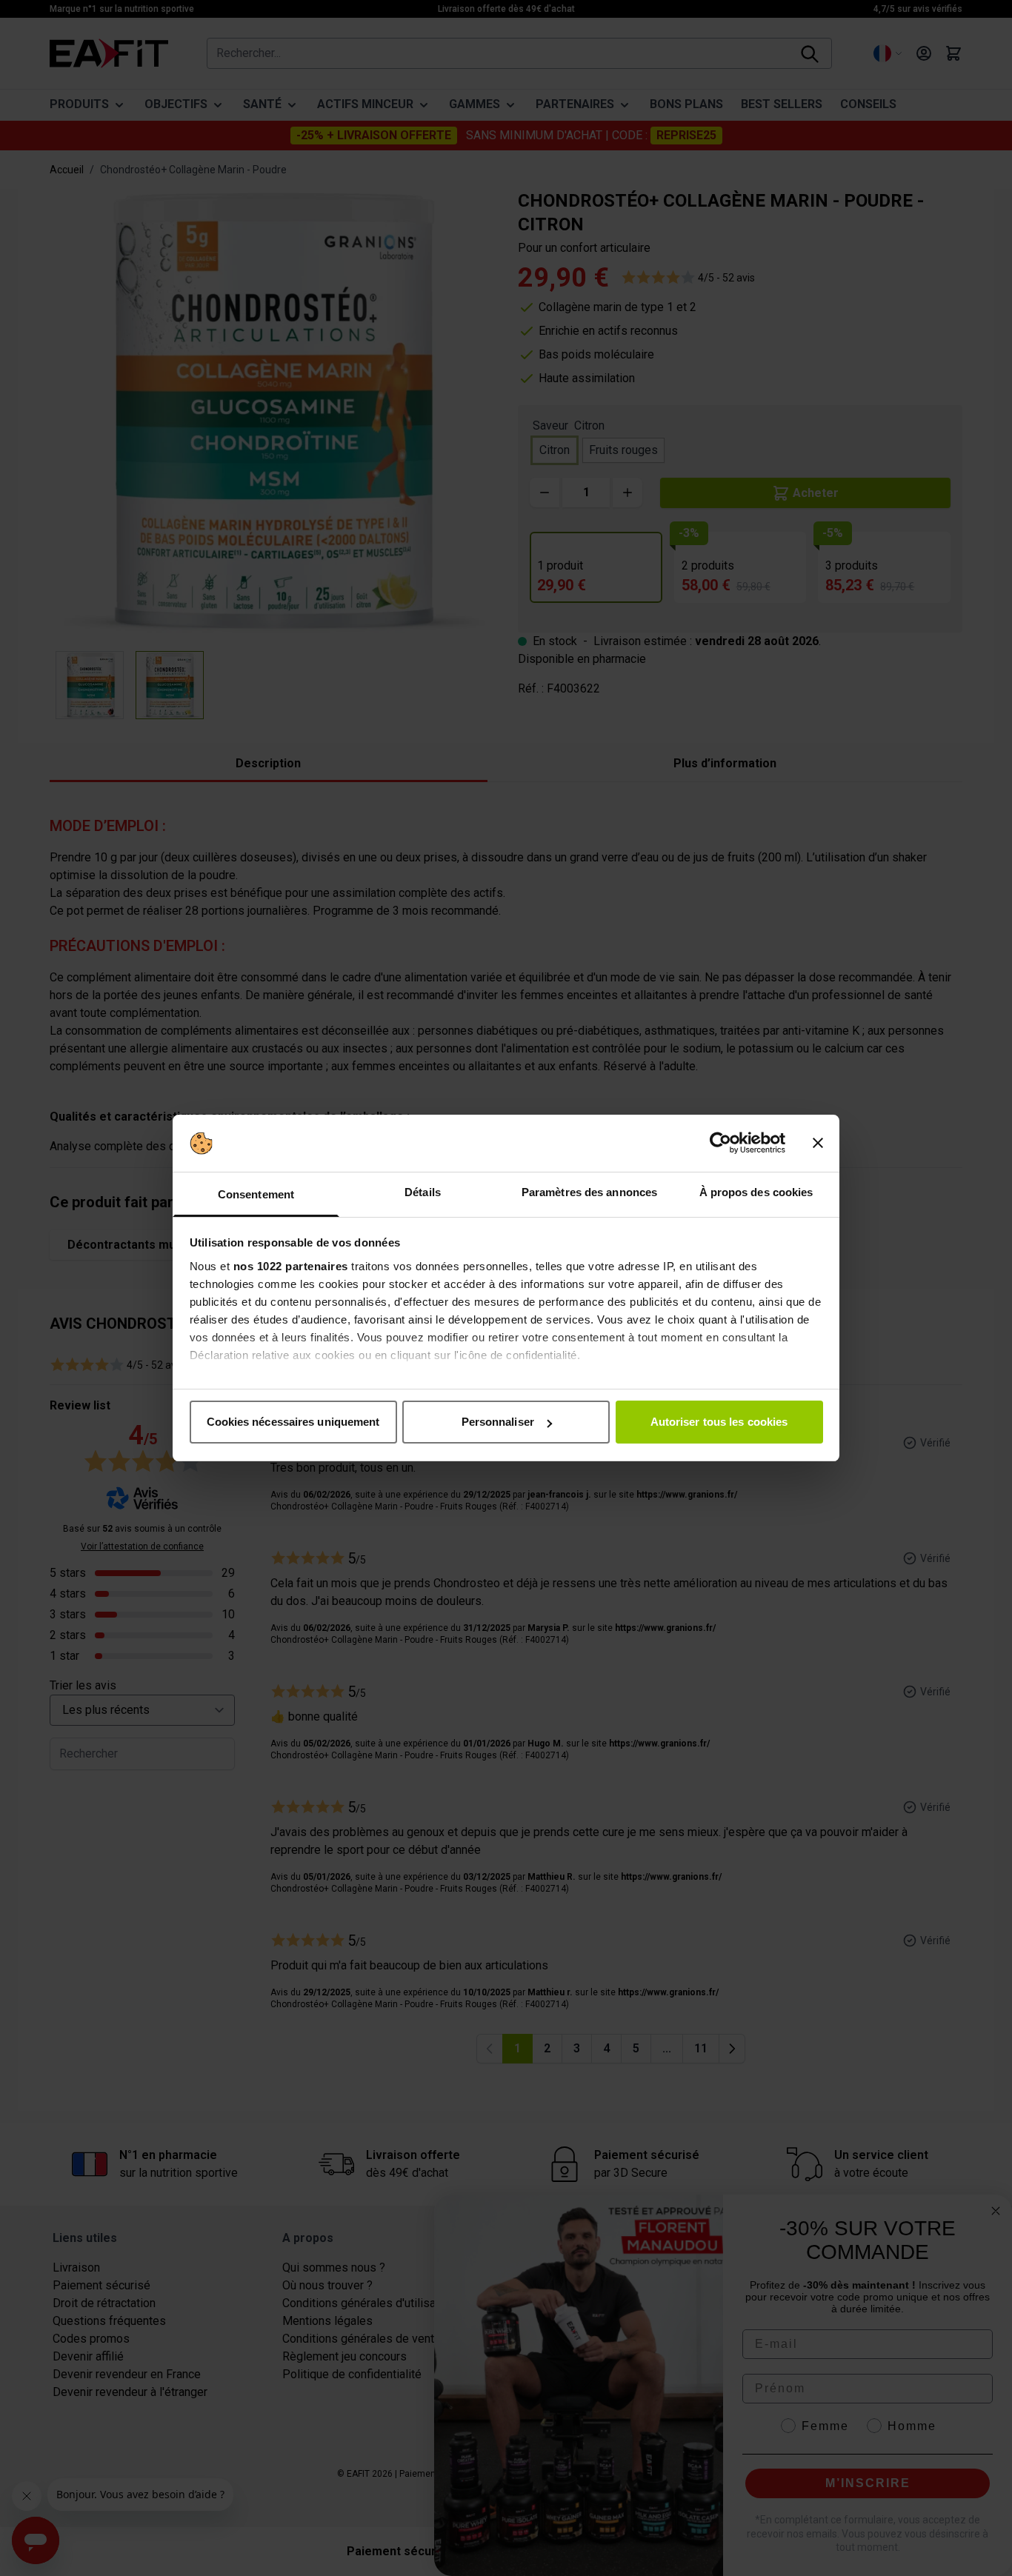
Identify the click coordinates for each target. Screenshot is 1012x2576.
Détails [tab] (423, 1192)
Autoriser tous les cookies (719, 1422)
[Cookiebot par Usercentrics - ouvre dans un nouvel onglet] (720, 1144)
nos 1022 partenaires (291, 1266)
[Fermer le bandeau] (818, 1144)
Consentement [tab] (256, 1194)
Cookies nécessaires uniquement (293, 1422)
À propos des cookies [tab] (756, 1192)
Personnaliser (498, 1422)
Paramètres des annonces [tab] (589, 1192)
